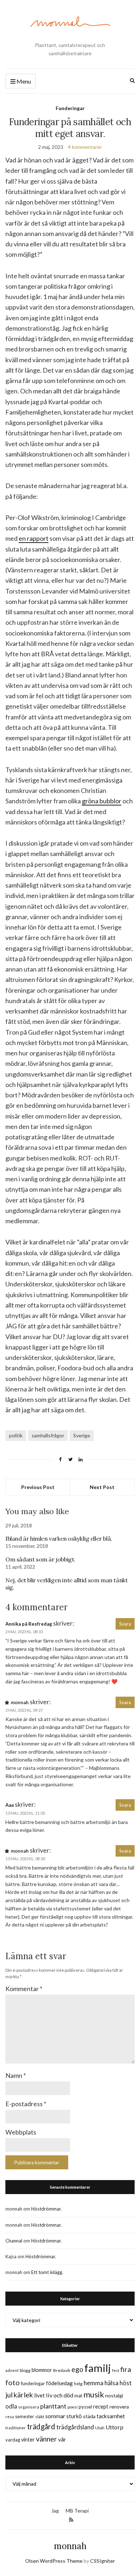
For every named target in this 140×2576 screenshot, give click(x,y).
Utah (100, 2428)
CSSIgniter (102, 2561)
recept (101, 2407)
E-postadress (26, 2104)
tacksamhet (111, 2416)
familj (98, 2368)
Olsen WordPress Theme (54, 2561)
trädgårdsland (75, 2427)
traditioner (16, 2428)
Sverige (82, 1435)
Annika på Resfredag (29, 1624)
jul (9, 2395)
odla (11, 2406)
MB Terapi (77, 2511)
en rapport (34, 538)
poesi (73, 2407)
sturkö (74, 2416)
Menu (23, 81)
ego (77, 2369)
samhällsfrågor (48, 1435)
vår (62, 2439)
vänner (46, 2439)
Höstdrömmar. (46, 2209)
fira (126, 2369)
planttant (53, 2406)
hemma (94, 2383)
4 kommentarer (85, 147)
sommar (55, 2416)
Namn (16, 2075)
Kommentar (24, 1989)
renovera (119, 2407)
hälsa (111, 2383)
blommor (42, 2370)
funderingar (33, 2383)
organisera (29, 2407)
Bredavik (62, 2370)
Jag (55, 2511)
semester (25, 2417)
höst (126, 2383)
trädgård (41, 2426)
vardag (13, 2440)
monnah (70, 2546)
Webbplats (21, 2132)
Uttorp (115, 2427)
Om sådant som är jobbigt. (40, 1559)
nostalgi (114, 2395)
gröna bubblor (102, 801)
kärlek (23, 2395)
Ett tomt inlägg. (47, 2272)
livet (39, 2395)
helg (78, 2384)
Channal (14, 2241)
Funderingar (70, 108)
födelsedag (59, 2383)
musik (94, 2394)
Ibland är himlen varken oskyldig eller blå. (59, 1538)
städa (89, 2416)
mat (78, 2396)
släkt (40, 2417)
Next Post (102, 1487)
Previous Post (38, 1487)
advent (12, 2370)
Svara (125, 1624)
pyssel (85, 2407)
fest (116, 2370)
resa (10, 2417)
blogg (25, 2370)
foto (13, 2382)
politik (16, 1435)
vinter (28, 2440)
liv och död (60, 2395)
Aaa (10, 1805)
